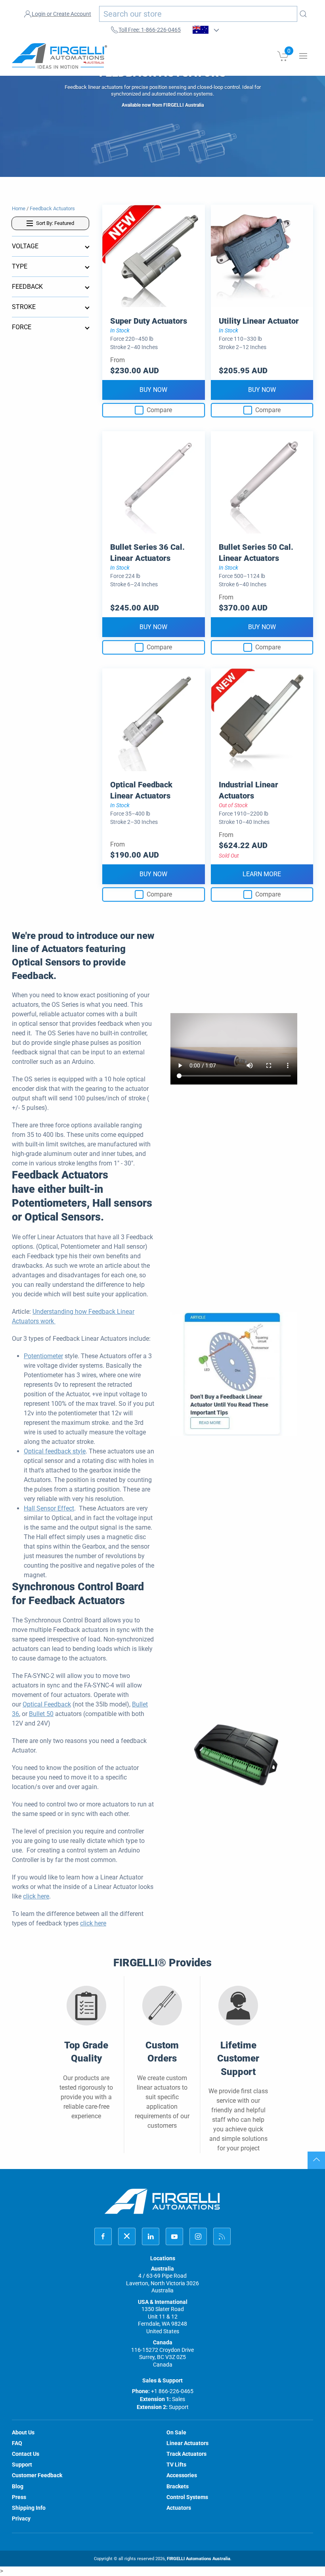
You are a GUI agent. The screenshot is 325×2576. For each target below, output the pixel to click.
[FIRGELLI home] (162, 2201)
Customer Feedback (37, 2475)
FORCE (22, 327)
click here (36, 1896)
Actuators (179, 2508)
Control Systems (187, 2497)
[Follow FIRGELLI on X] (127, 2236)
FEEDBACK (27, 287)
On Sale (176, 2432)
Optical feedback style (55, 1451)
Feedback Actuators (52, 208)
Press (19, 2497)
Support (22, 2465)
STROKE (24, 307)
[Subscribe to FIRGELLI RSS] (222, 2236)
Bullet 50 (41, 1714)
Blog (18, 2486)
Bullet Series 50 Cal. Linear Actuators (256, 553)
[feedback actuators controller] (234, 1757)
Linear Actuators (187, 2443)
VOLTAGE (25, 246)
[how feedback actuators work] (234, 1373)
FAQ (17, 2443)
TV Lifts (176, 2465)
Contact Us (26, 2454)
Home (19, 208)
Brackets (178, 2486)
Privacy (21, 2518)
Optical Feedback (47, 1704)
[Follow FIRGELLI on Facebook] (103, 2236)
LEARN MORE (262, 874)
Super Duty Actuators (149, 321)
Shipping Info (29, 2508)
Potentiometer (43, 1356)
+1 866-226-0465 (172, 2391)
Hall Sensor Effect (49, 1508)
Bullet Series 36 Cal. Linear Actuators (147, 553)
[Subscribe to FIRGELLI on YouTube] (174, 2236)
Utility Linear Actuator (259, 321)
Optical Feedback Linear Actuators (141, 790)
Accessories (182, 2475)
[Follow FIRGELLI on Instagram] (198, 2236)
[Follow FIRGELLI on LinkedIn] (151, 2236)
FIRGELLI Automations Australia (199, 2559)
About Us (23, 2432)
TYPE (20, 266)
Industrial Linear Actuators (249, 790)
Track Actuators (186, 2454)
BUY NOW (153, 390)
